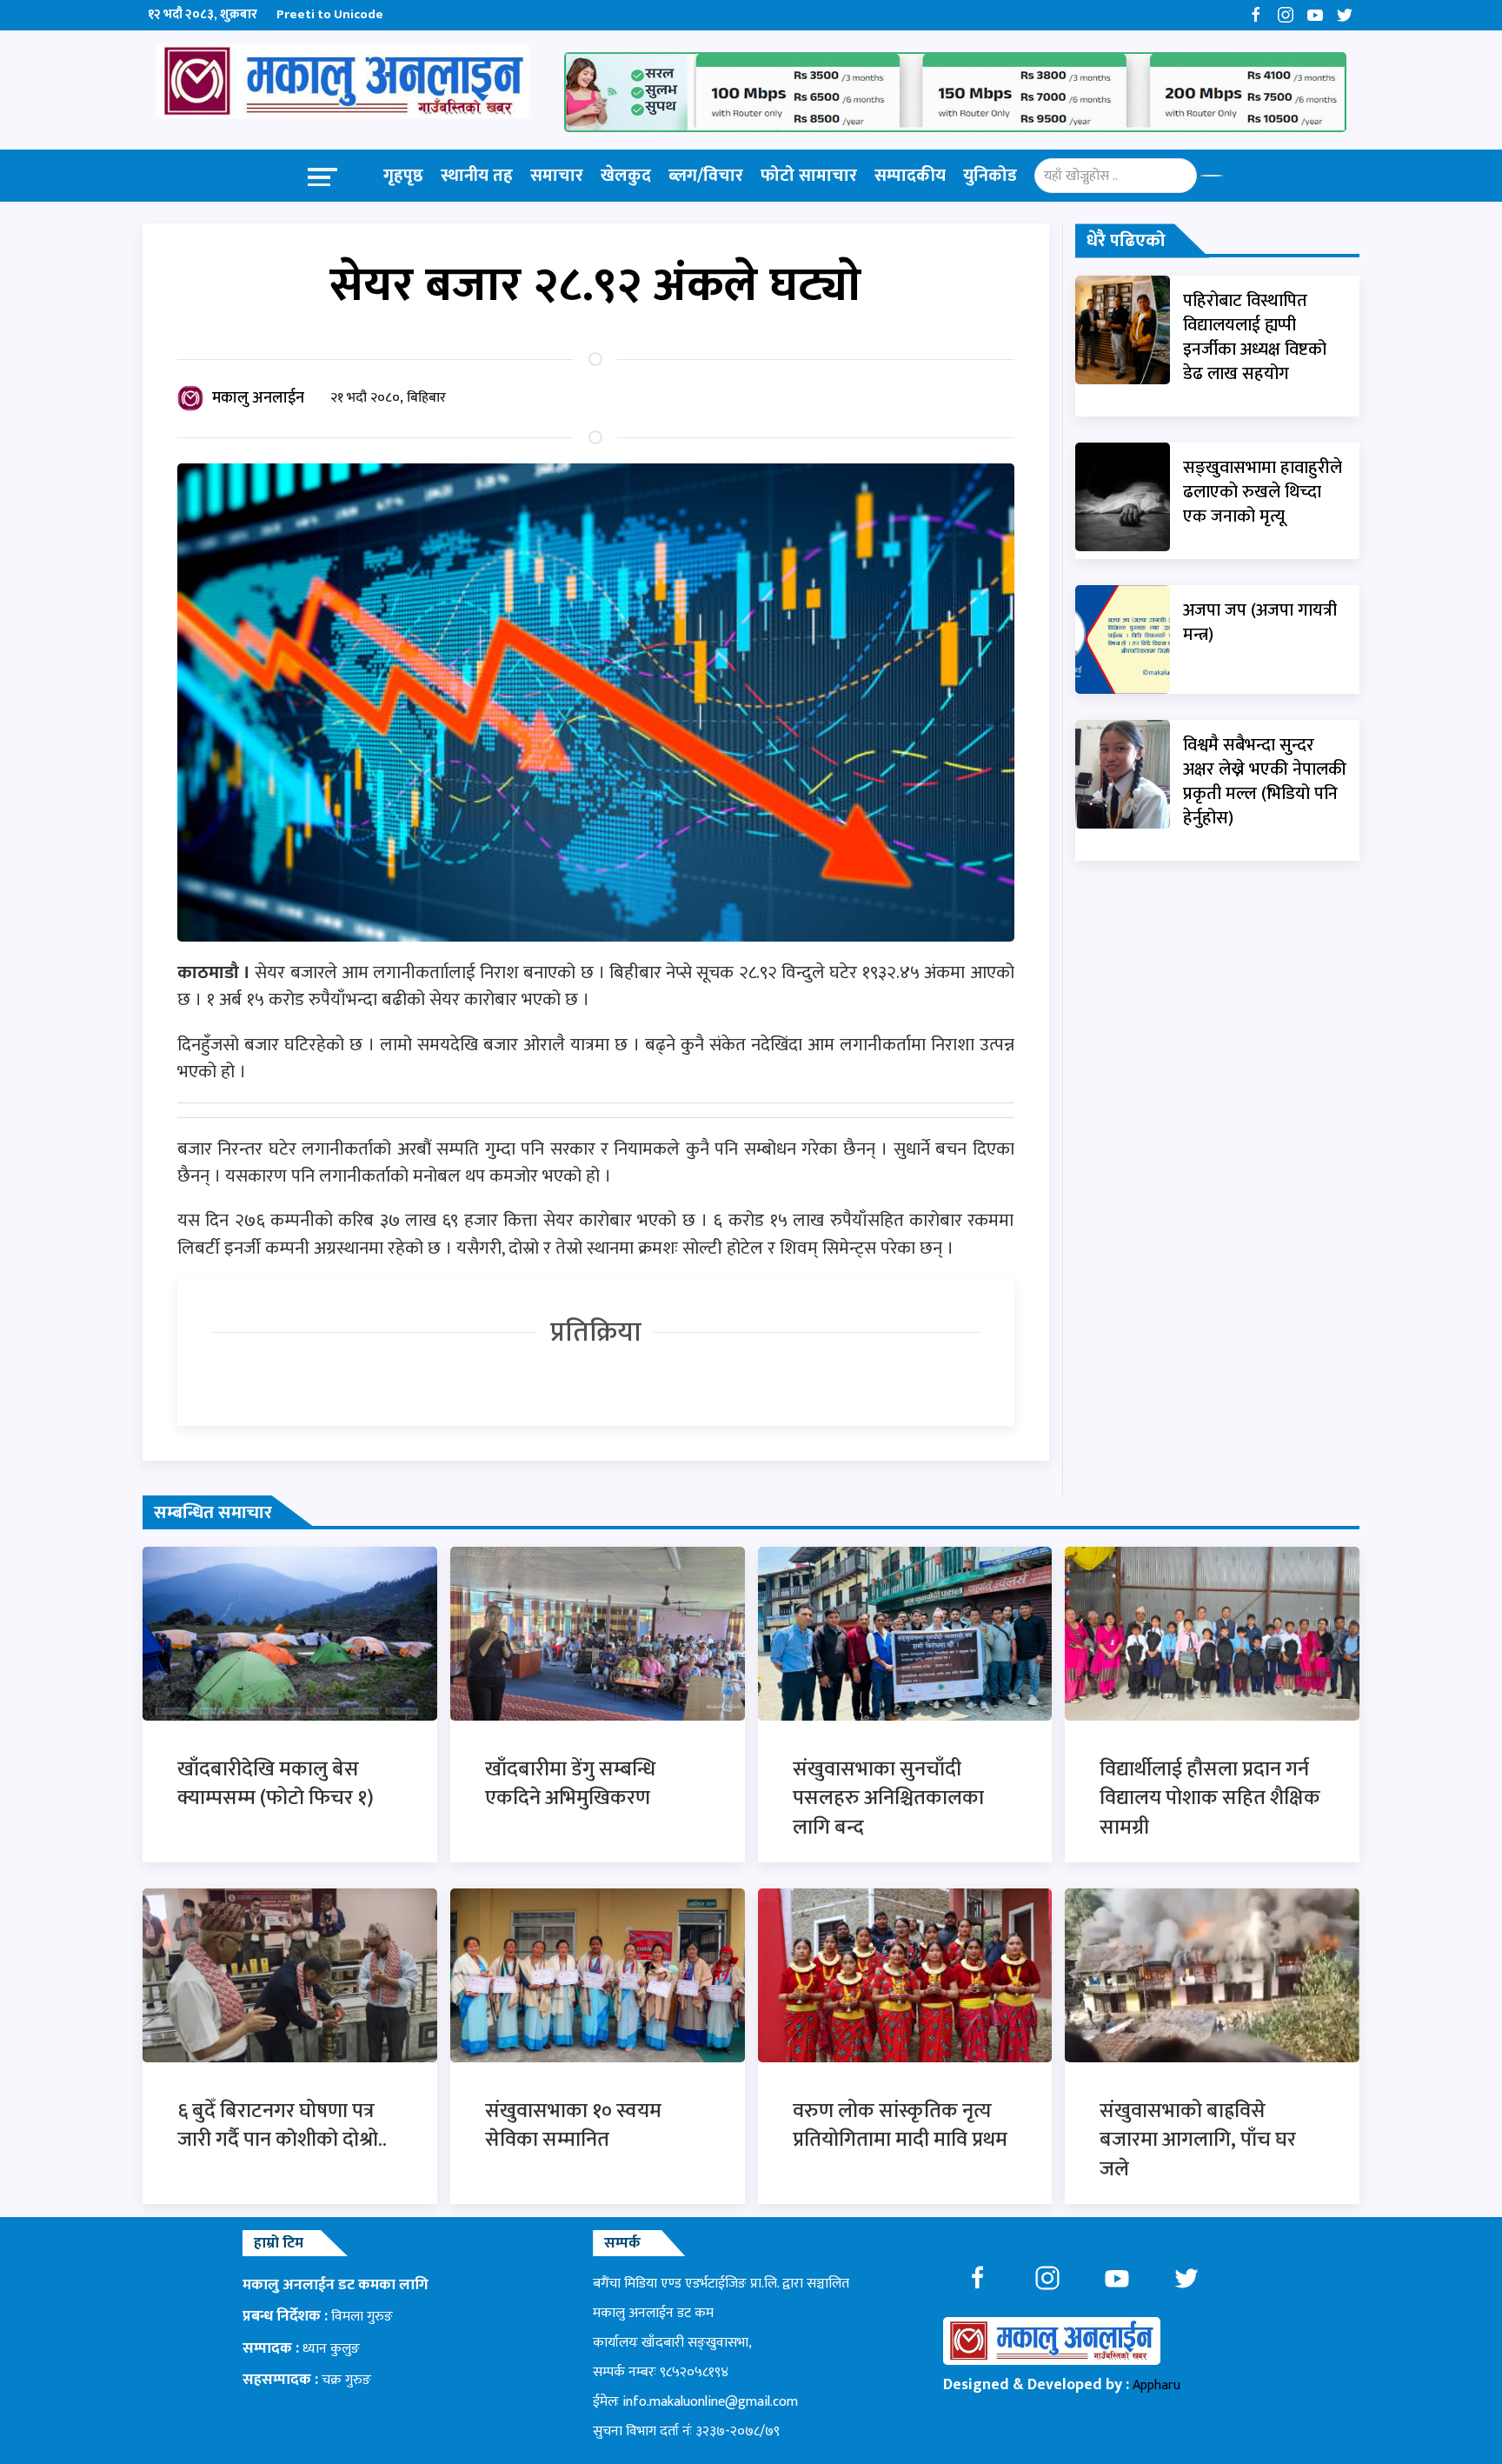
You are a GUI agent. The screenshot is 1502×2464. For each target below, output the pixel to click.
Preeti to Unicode (330, 14)
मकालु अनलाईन (258, 398)
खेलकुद (626, 176)
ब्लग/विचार (706, 176)
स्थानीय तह (477, 176)
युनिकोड (990, 176)
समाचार (557, 176)
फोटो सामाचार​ (809, 176)
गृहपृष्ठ (403, 176)
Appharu (1156, 2385)
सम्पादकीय (910, 176)
